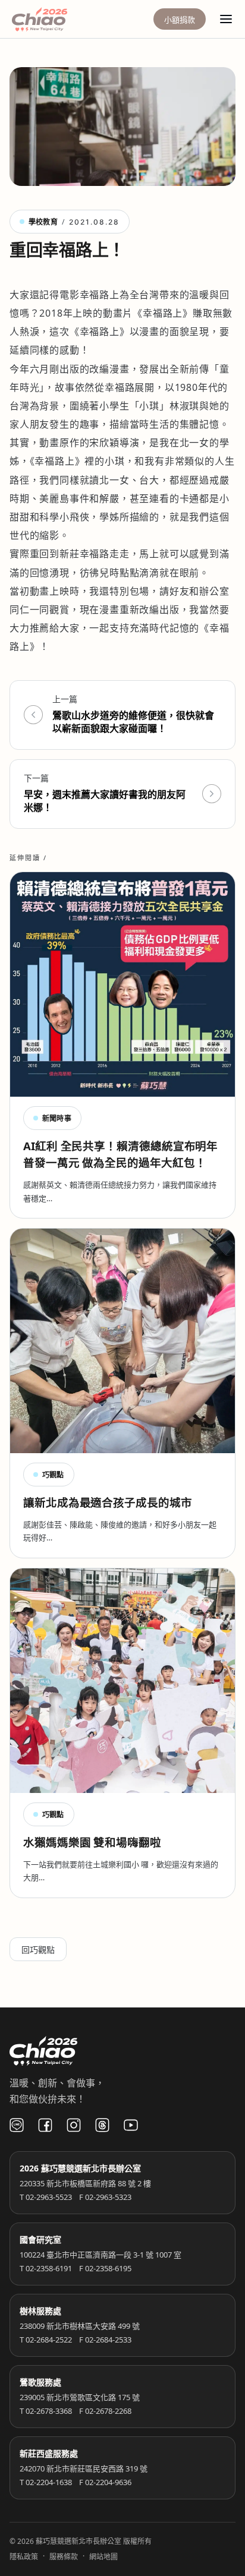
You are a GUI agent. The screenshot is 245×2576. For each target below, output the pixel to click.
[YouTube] (131, 2125)
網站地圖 (103, 2557)
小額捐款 (180, 20)
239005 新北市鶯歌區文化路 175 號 (80, 2397)
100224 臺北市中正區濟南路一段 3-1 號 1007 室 (100, 2255)
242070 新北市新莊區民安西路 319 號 (84, 2468)
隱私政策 (24, 2557)
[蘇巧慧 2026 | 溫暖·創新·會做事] (56, 19)
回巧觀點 (38, 1950)
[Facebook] (45, 2125)
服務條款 (64, 2557)
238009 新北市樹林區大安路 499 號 (80, 2326)
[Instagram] (74, 2125)
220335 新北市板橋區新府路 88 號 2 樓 (85, 2183)
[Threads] (102, 2125)
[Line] (17, 2125)
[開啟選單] (226, 19)
